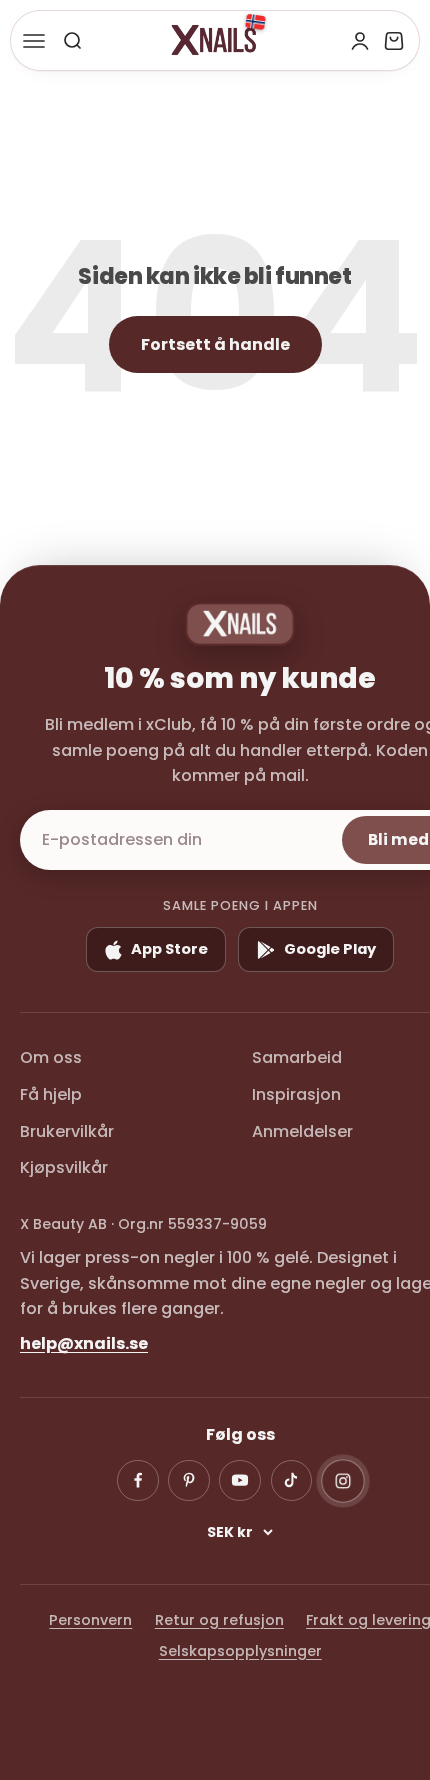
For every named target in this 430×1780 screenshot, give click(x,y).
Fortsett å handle (215, 344)
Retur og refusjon (219, 1620)
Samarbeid (297, 1057)
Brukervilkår (67, 1131)
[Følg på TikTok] (292, 1481)
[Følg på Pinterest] (189, 1481)
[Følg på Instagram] (343, 1481)
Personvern (90, 1620)
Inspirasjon (296, 1094)
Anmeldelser (302, 1131)
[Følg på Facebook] (138, 1481)
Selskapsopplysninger (240, 1651)
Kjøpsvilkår (64, 1167)
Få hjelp (51, 1094)
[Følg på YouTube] (240, 1481)
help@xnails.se (84, 1343)
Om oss (51, 1057)
